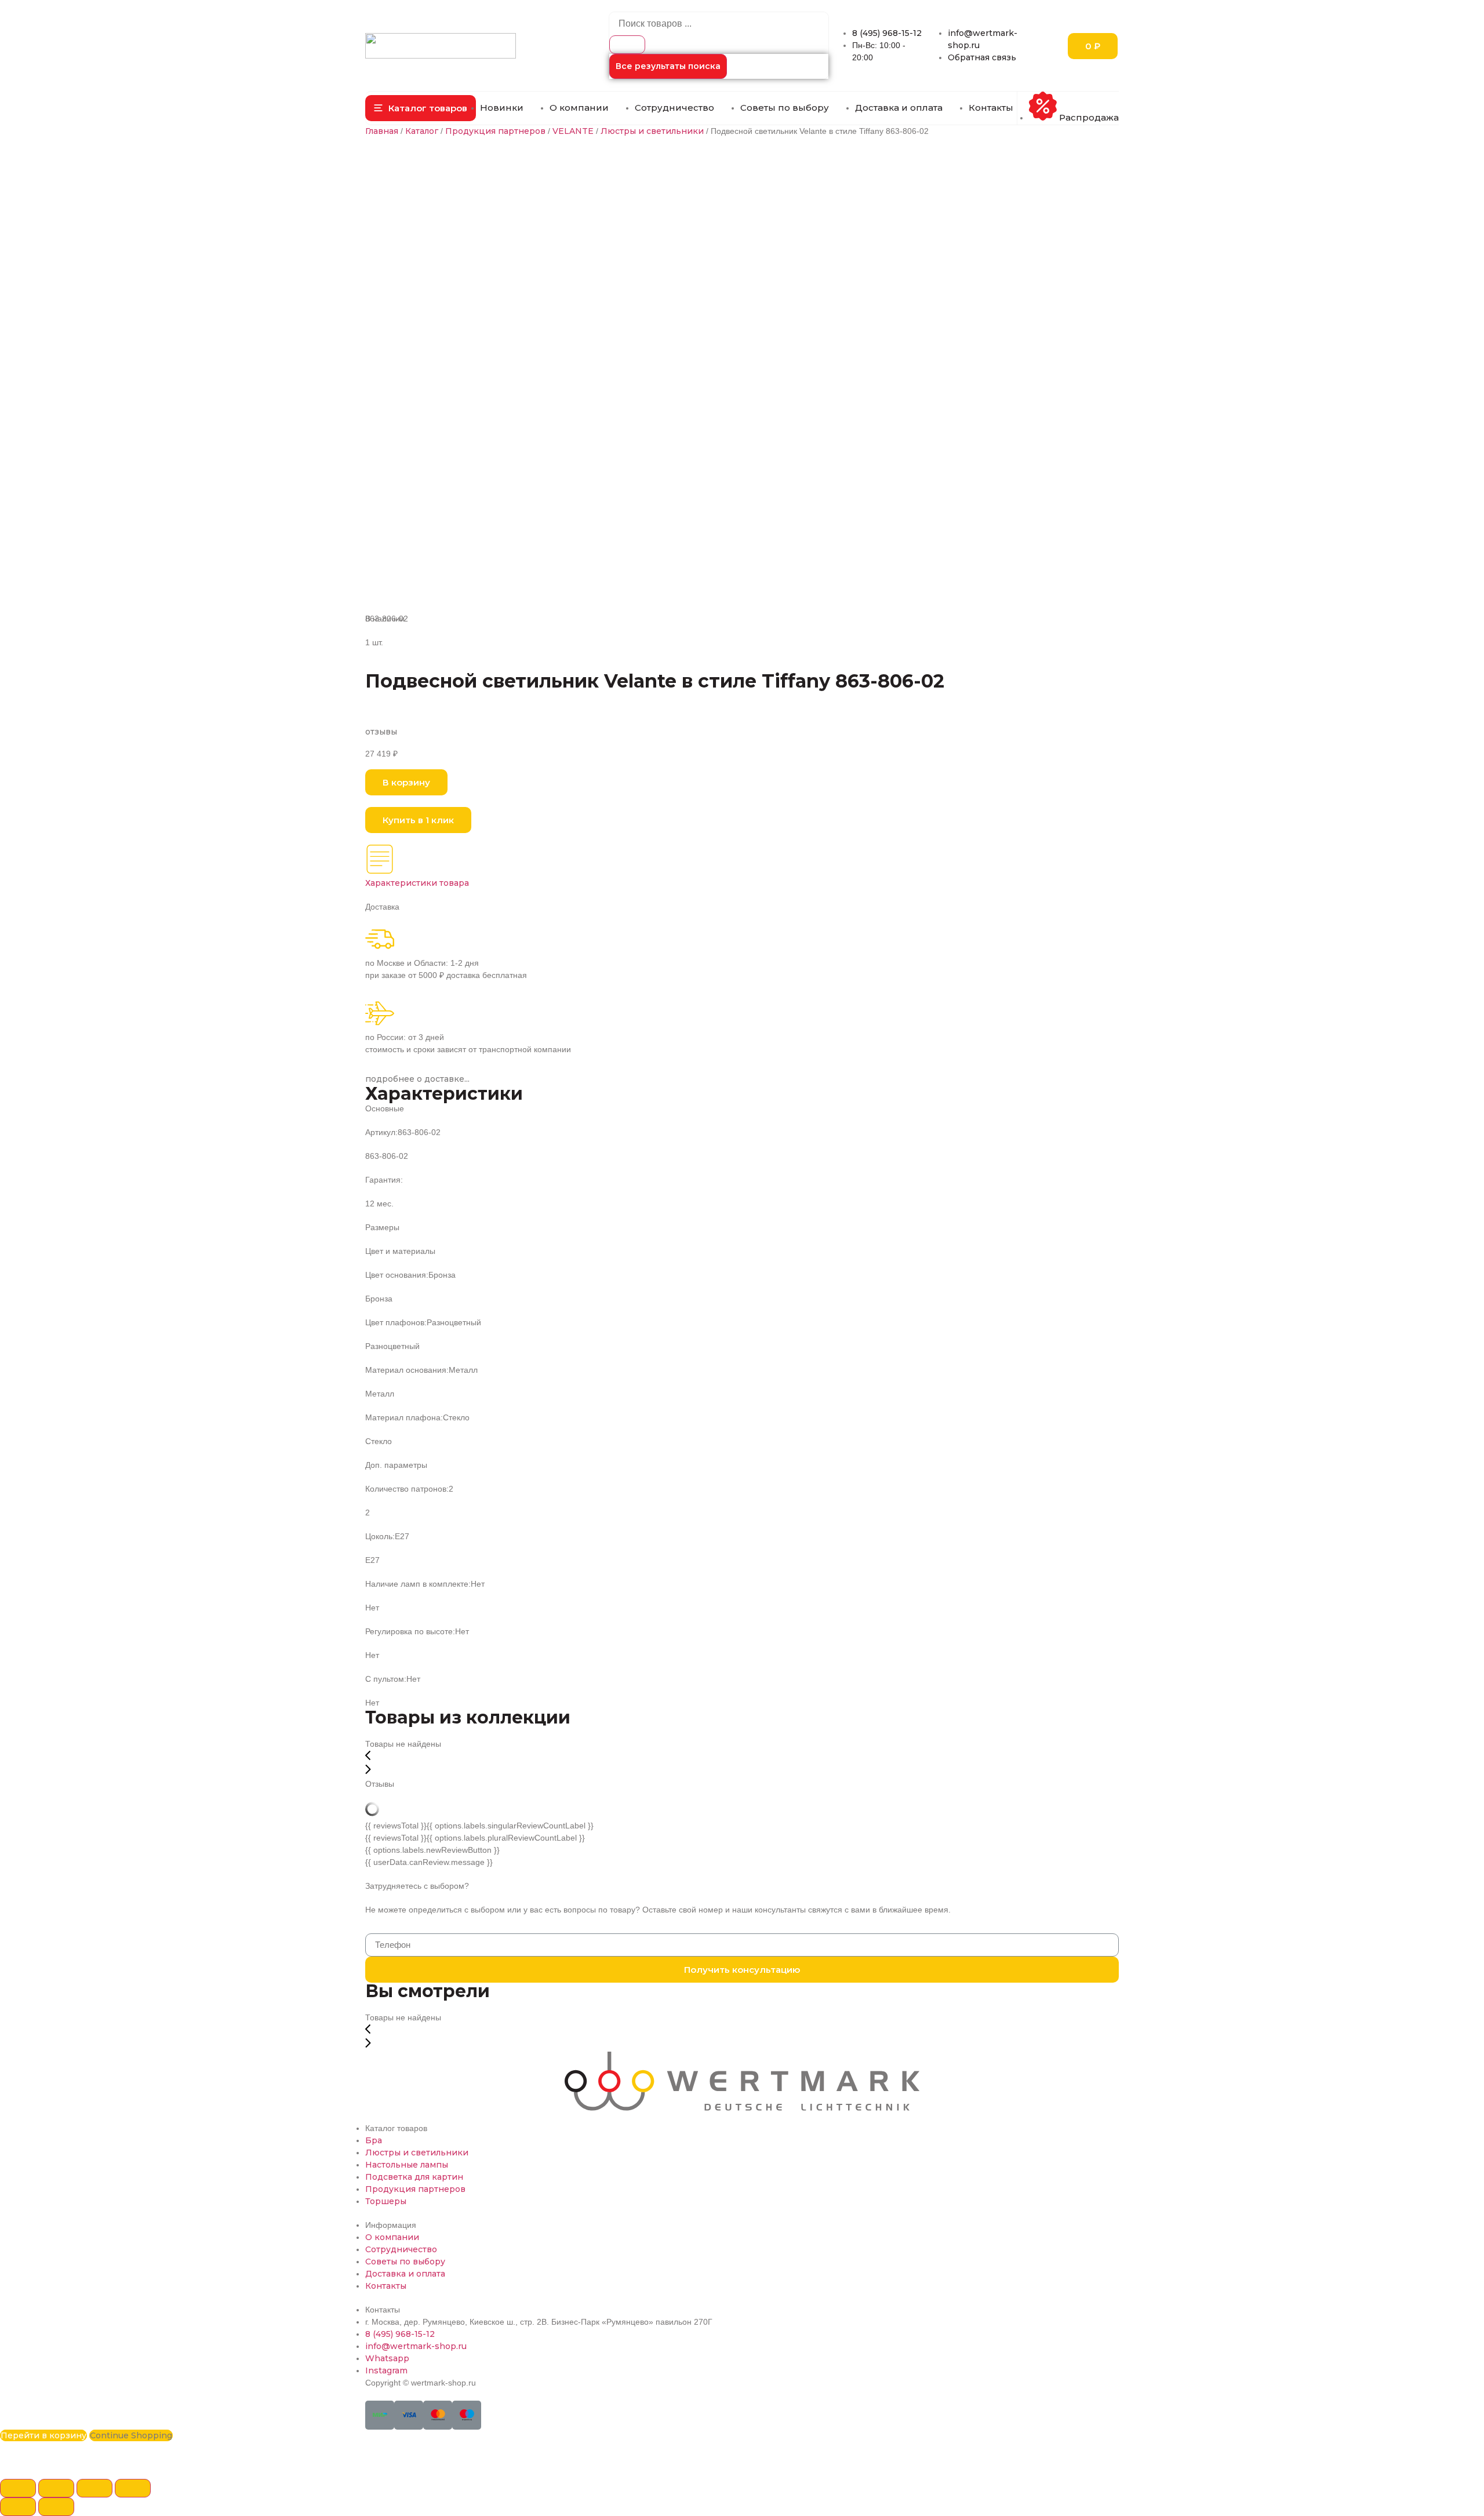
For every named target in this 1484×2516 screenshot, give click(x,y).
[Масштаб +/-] (133, 2488)
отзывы (381, 732)
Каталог (422, 131)
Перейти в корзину (43, 2435)
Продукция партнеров (495, 131)
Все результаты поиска (668, 66)
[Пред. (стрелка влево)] (18, 2507)
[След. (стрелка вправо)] (56, 2507)
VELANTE (573, 131)
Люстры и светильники (652, 131)
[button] (421, 108)
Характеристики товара (417, 883)
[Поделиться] (56, 2488)
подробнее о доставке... (417, 1079)
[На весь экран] (94, 2488)
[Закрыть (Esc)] (18, 2488)
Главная (382, 131)
